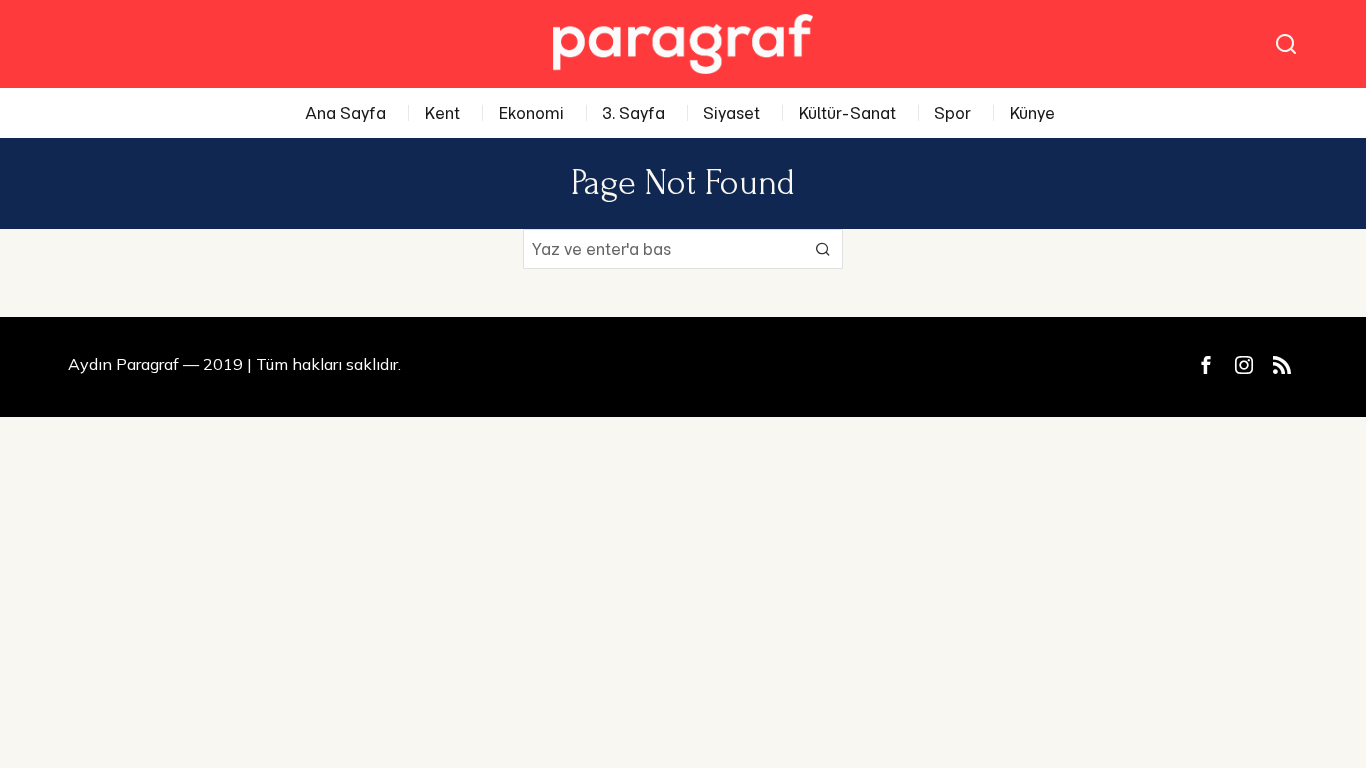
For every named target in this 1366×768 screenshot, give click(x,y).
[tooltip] (1206, 365)
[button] (823, 249)
